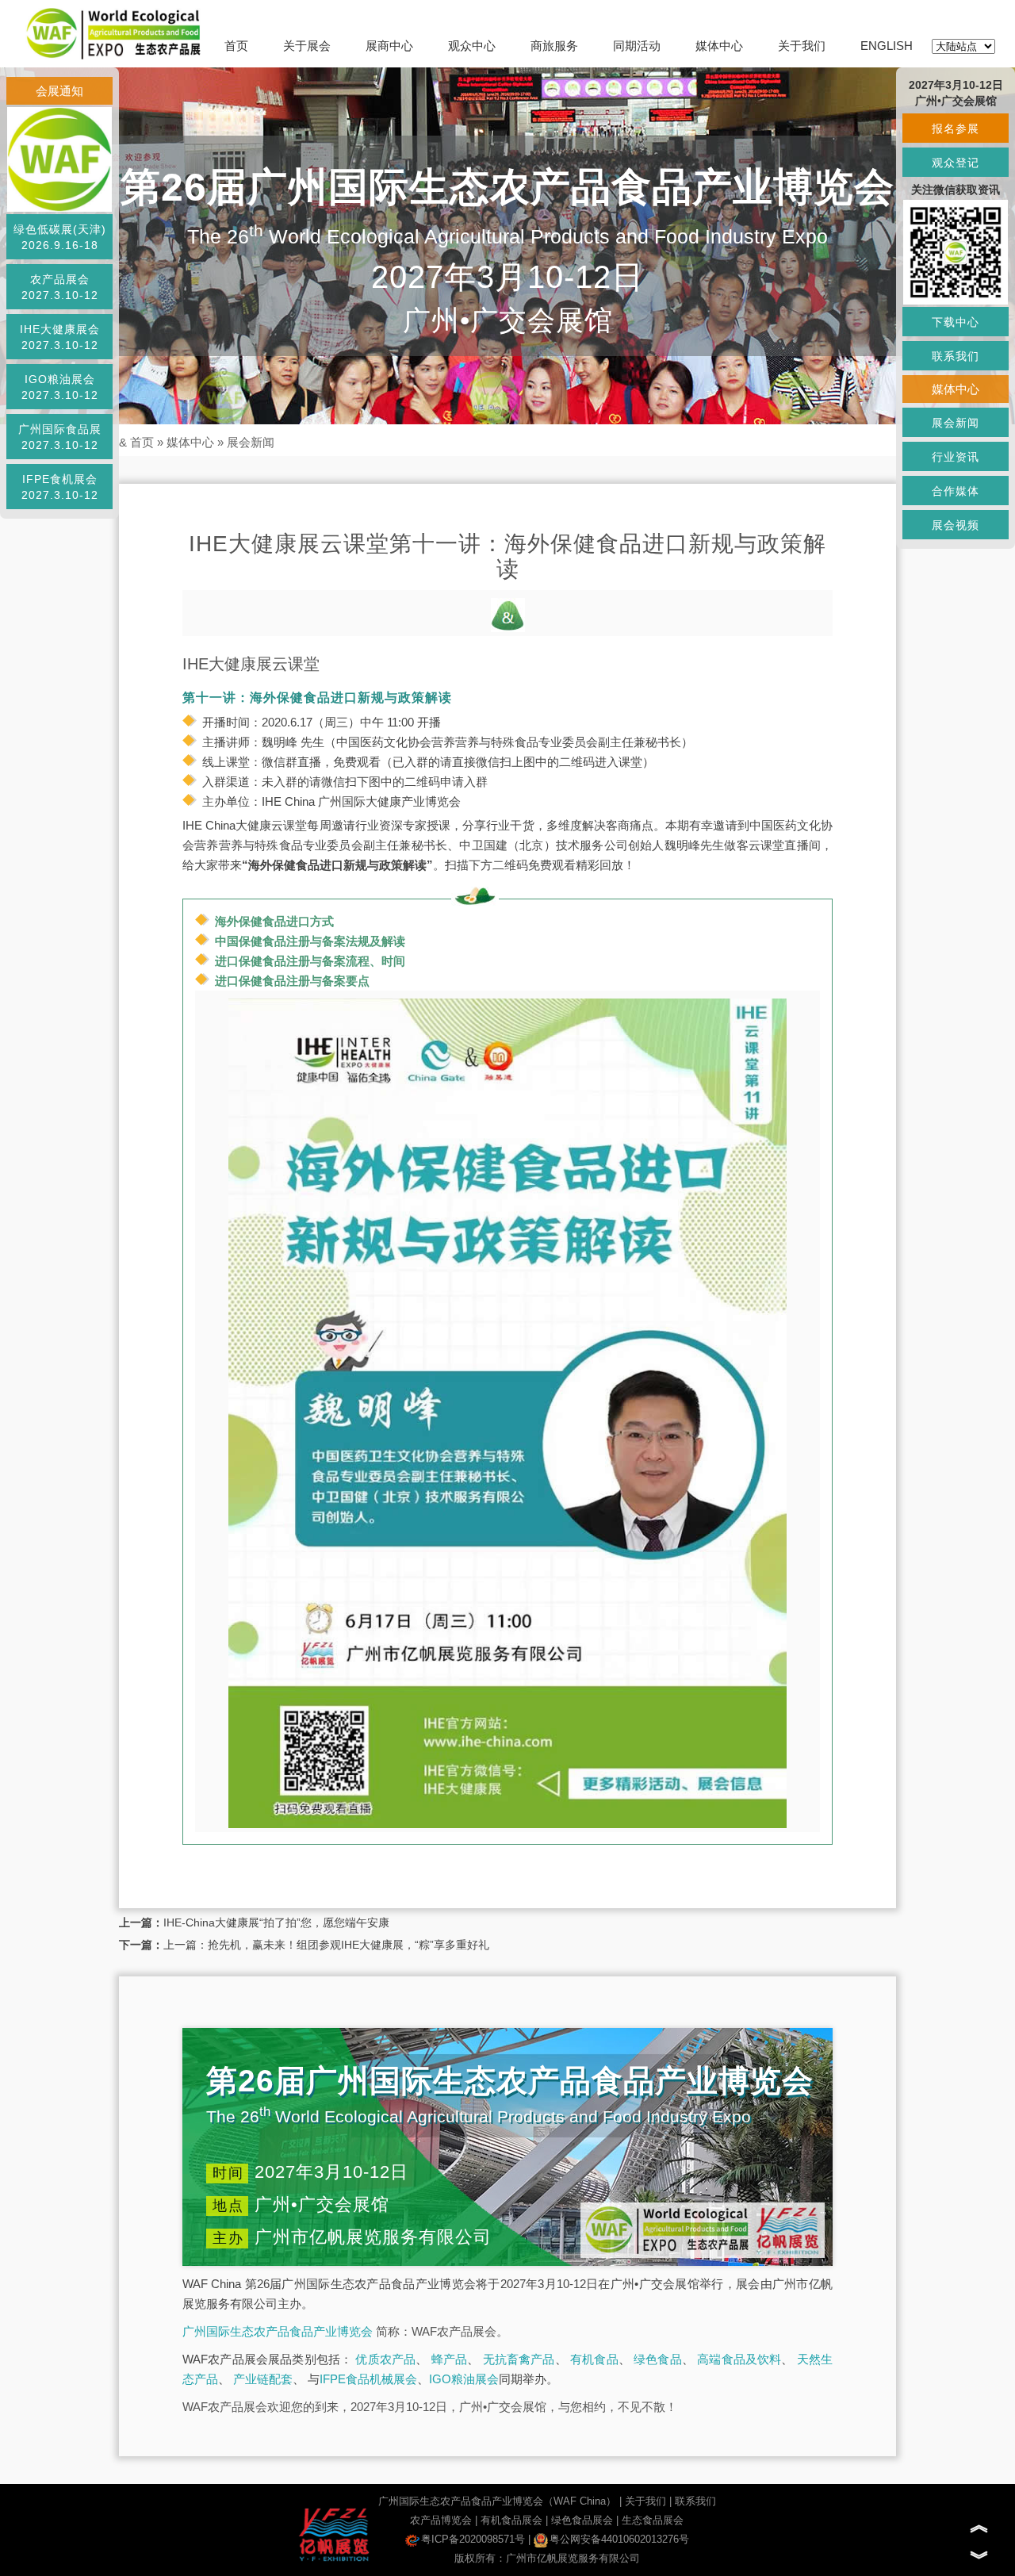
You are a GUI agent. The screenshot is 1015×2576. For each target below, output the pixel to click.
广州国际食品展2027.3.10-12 (60, 437)
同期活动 (637, 46)
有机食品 (594, 2359)
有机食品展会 (511, 2520)
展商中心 (389, 46)
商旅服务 (554, 46)
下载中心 (956, 322)
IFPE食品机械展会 (368, 2379)
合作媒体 (956, 491)
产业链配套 (263, 2379)
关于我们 (802, 46)
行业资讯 (956, 457)
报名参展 (956, 128)
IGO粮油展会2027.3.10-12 (60, 387)
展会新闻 (251, 442)
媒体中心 (719, 46)
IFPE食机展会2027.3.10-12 (60, 487)
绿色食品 (658, 2359)
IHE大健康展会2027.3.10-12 (60, 337)
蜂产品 (450, 2359)
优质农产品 (385, 2359)
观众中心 (472, 46)
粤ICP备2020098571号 (473, 2539)
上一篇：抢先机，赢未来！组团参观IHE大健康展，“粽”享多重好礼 (326, 1945)
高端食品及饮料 (739, 2359)
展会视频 (956, 525)
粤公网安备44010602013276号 (619, 2539)
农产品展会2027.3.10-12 (60, 287)
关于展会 (307, 46)
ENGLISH (887, 46)
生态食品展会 (653, 2520)
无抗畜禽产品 (519, 2359)
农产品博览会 (441, 2520)
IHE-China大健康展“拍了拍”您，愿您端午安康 (276, 1922)
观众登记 (956, 163)
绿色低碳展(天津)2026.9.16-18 (60, 237)
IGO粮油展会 (464, 2379)
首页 (236, 46)
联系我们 (695, 2501)
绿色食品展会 (582, 2520)
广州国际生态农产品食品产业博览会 (278, 2331)
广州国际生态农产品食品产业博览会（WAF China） (497, 2501)
